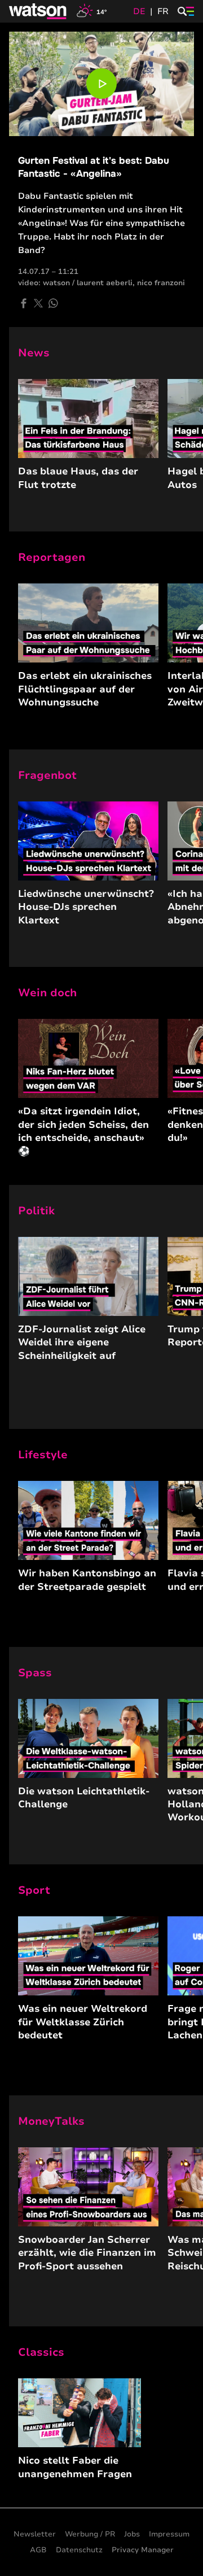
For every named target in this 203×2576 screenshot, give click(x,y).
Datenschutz (79, 2550)
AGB (38, 2550)
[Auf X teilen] (38, 303)
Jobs (132, 2534)
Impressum (169, 2534)
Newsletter (35, 2534)
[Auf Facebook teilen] (24, 303)
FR (163, 11)
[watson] (38, 11)
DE (139, 11)
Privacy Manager (143, 2550)
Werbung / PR (90, 2534)
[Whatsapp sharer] (53, 303)
